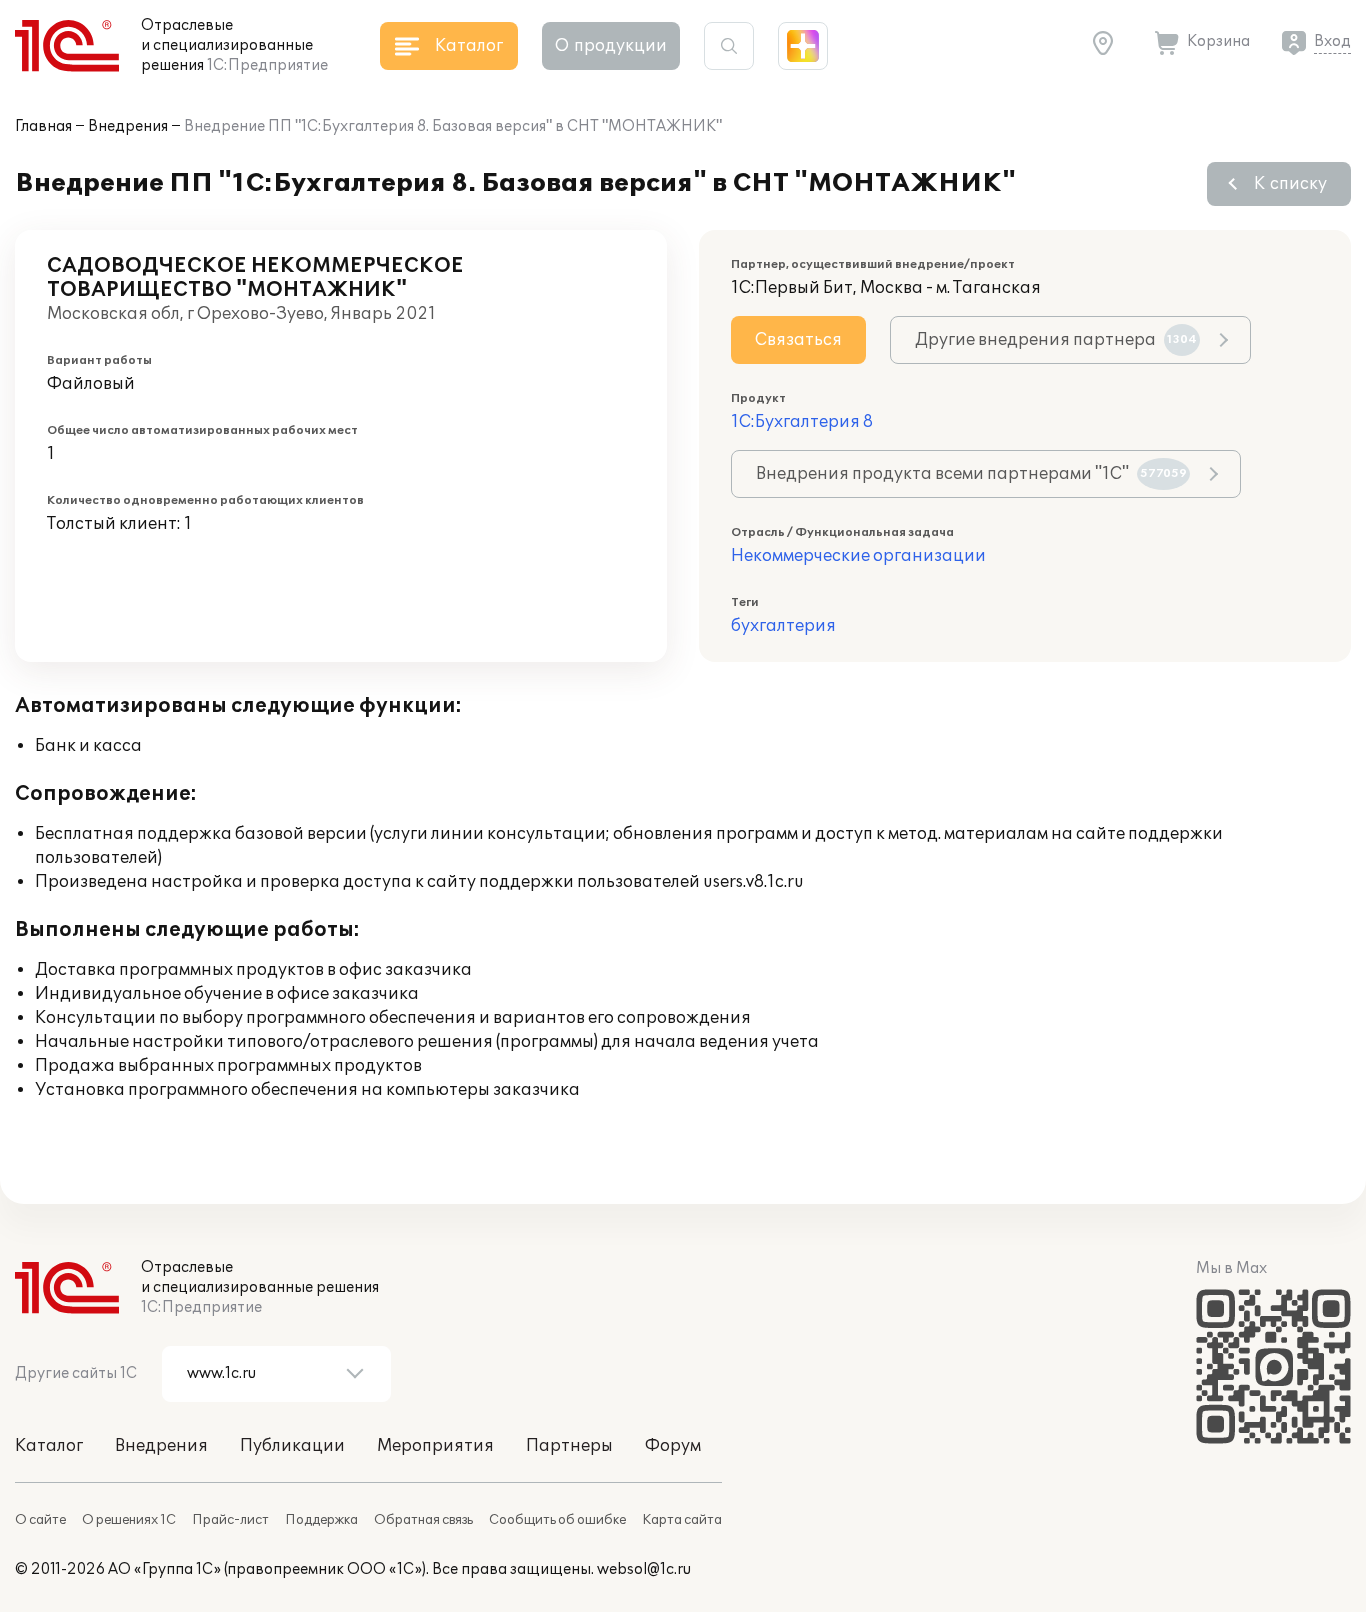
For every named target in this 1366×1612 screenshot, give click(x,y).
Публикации (292, 1446)
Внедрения (128, 126)
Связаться (798, 340)
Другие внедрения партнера (1056, 340)
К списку (1290, 184)
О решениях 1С (129, 1520)
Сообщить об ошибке (557, 1520)
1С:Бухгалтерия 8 (802, 422)
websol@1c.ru (644, 1569)
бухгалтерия (783, 626)
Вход (1332, 41)
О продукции (611, 46)
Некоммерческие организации (858, 556)
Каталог (49, 1446)
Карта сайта (682, 1520)
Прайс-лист (230, 1520)
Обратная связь (423, 1520)
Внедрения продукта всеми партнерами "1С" (971, 474)
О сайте (40, 1520)
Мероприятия (435, 1446)
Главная (43, 126)
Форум (673, 1446)
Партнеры (569, 1446)
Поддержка (321, 1520)
